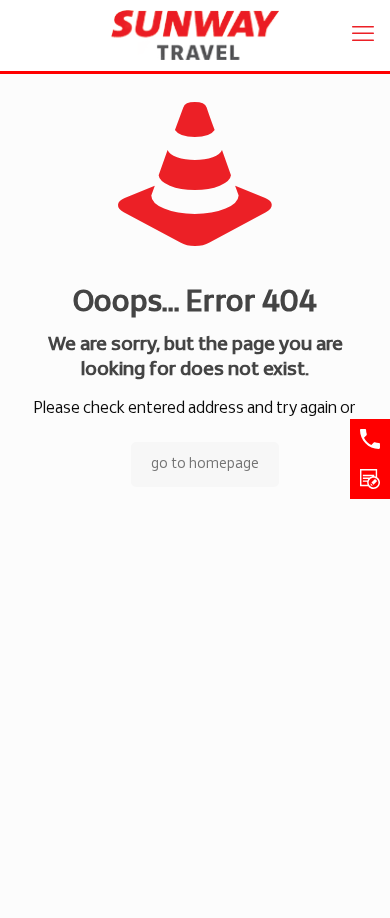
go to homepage (205, 464)
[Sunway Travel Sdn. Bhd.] (195, 35)
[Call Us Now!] (370, 439)
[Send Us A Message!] (370, 479)
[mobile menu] (363, 35)
